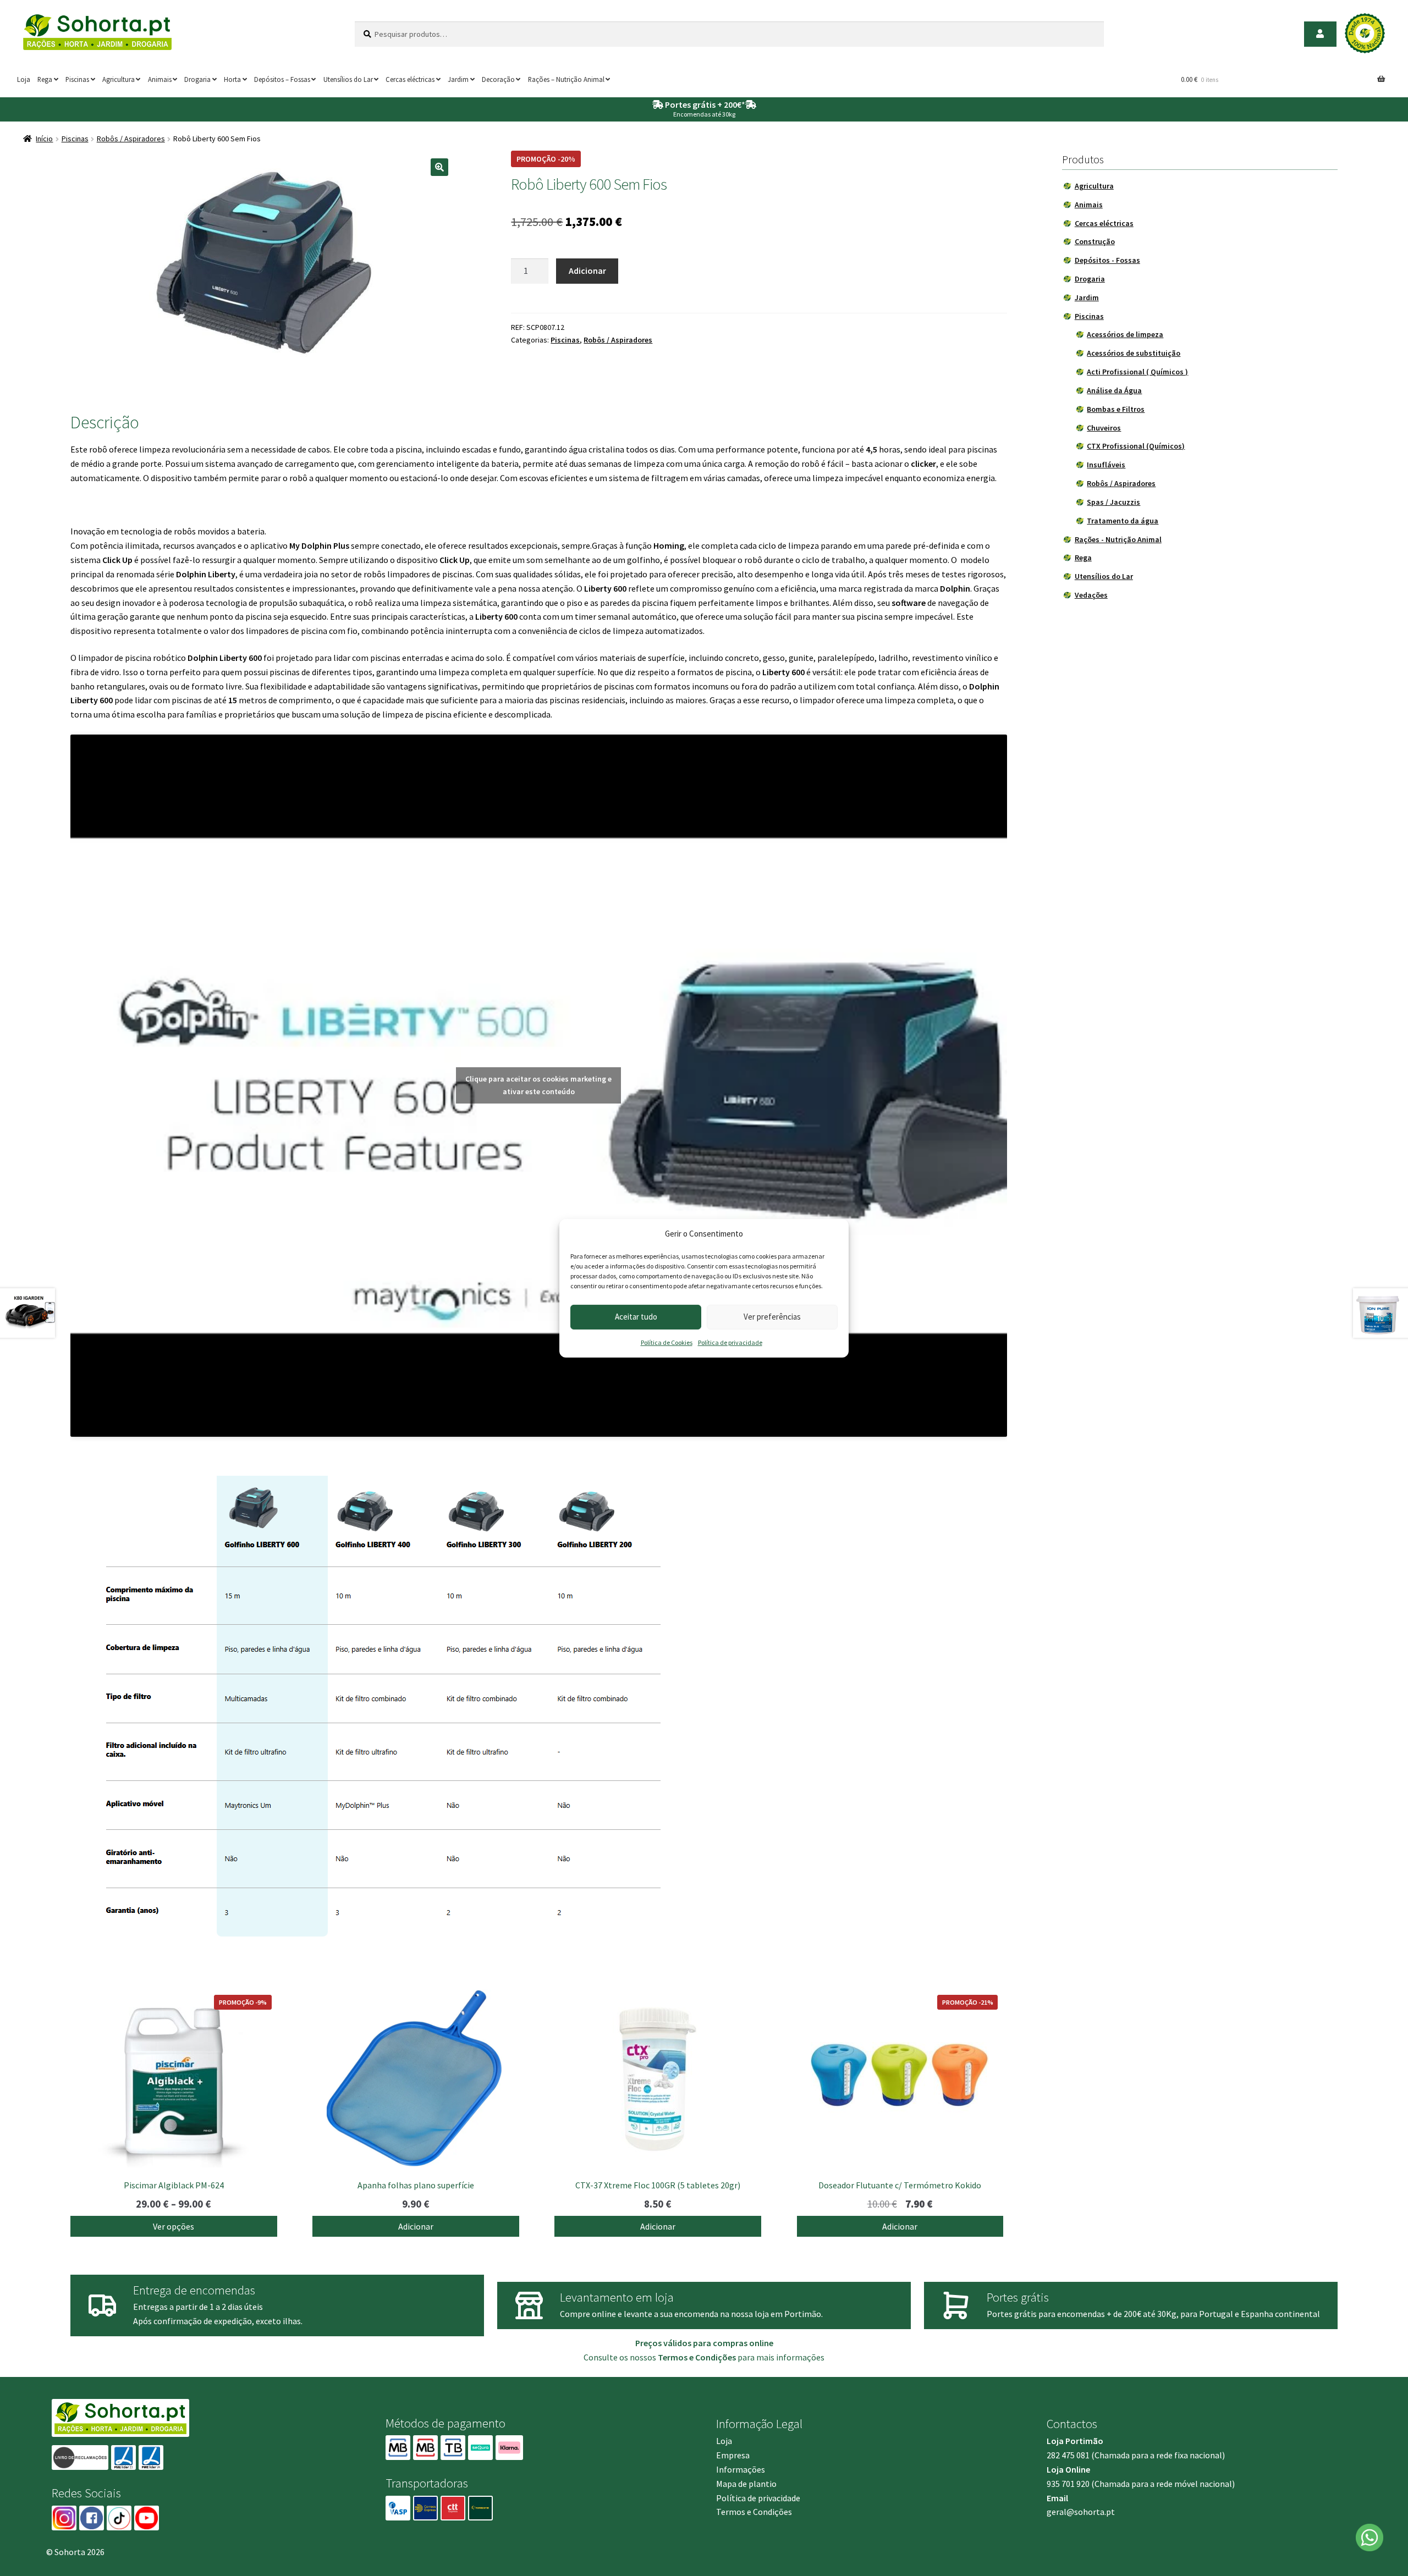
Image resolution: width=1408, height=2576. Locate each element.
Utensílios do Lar (348, 79)
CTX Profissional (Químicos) (1136, 446)
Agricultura (119, 79)
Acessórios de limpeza (1125, 334)
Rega (45, 79)
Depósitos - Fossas (1107, 260)
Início (44, 139)
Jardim (458, 79)
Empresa (733, 2455)
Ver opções (174, 2226)
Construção (1095, 241)
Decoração (498, 79)
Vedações (1091, 595)
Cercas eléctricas (410, 79)
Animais (160, 79)
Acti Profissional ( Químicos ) (1137, 372)
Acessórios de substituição (1134, 353)
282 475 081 (1068, 2455)
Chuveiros (1104, 428)
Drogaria (197, 79)
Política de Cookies (667, 1342)
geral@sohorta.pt (1081, 2512)
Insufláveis (1106, 465)
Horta (232, 79)
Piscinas (77, 79)
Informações (741, 2469)
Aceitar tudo (636, 1317)
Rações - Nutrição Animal (1118, 539)
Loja (24, 79)
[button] (439, 167)
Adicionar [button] (416, 2226)
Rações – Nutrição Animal (566, 79)
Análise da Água (1114, 390)
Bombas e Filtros (1116, 409)
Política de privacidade (730, 1342)
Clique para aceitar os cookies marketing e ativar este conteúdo (538, 1085)
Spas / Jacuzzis (1113, 502)
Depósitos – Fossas (282, 79)
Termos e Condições (754, 2512)
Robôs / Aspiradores (131, 139)
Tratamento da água (1123, 521)
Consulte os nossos (660, 2357)
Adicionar (587, 271)
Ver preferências (772, 1317)
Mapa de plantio (746, 2484)
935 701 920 (1068, 2484)
